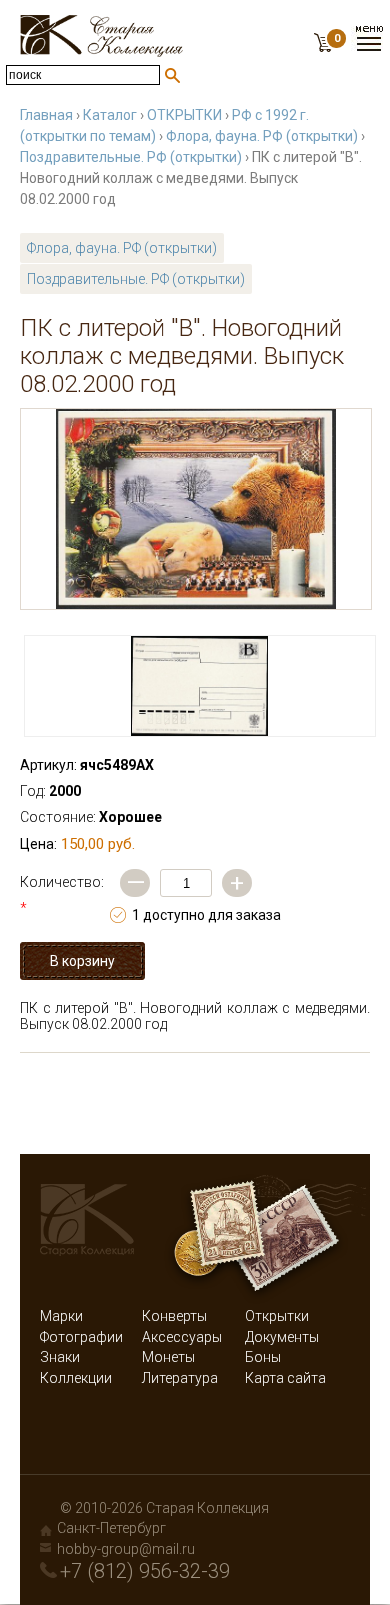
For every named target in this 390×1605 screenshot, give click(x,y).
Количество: (62, 895)
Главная (46, 115)
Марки (61, 1316)
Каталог (110, 115)
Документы (282, 1337)
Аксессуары (182, 1337)
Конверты (174, 1316)
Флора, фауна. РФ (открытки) (262, 136)
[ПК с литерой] (196, 509)
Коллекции (76, 1378)
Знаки (60, 1357)
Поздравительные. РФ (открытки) (131, 157)
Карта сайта (285, 1378)
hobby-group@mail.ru (126, 1549)
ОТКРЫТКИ (184, 115)
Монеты (168, 1357)
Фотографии (81, 1337)
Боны (263, 1357)
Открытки (277, 1316)
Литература (180, 1378)
